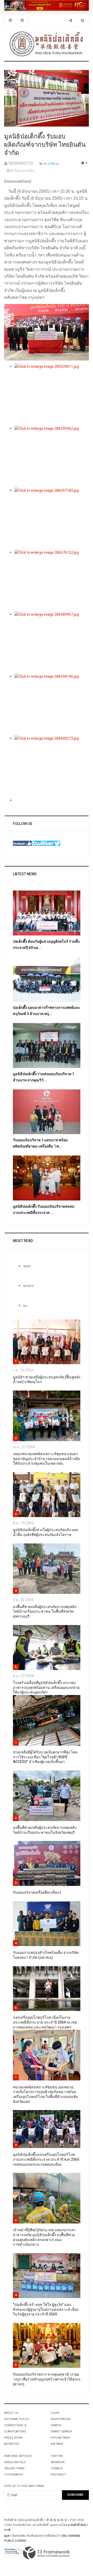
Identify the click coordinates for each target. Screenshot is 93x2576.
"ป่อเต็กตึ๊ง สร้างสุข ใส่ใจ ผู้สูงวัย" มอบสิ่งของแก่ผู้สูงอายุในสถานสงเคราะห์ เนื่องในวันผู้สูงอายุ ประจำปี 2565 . (46, 2309)
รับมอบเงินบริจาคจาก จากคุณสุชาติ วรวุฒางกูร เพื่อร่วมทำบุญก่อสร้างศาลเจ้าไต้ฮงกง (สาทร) (47, 2379)
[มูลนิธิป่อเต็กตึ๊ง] (47, 44)
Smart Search (61, 2431)
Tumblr (56, 2468)
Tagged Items (14, 2468)
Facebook (58, 2462)
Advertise (12, 2444)
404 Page (57, 2444)
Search (56, 2425)
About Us (11, 2413)
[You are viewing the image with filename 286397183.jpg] (52, 519)
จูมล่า (7, 2536)
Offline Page (60, 2438)
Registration (61, 2419)
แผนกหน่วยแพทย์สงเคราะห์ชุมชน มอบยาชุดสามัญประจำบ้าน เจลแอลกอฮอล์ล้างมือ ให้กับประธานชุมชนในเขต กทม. (46, 1459)
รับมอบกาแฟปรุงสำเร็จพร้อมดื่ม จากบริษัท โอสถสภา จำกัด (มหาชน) (46, 1955)
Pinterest (58, 2475)
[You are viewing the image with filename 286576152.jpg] (52, 581)
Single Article (15, 2462)
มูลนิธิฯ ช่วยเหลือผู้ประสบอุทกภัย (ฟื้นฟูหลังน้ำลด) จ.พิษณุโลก (47, 1380)
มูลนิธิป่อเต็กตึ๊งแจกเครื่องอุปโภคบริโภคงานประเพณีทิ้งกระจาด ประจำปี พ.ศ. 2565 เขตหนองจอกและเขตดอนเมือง (46, 2159)
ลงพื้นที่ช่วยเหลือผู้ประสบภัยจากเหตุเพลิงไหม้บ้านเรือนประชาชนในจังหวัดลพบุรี (45, 1830)
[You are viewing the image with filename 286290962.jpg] (52, 457)
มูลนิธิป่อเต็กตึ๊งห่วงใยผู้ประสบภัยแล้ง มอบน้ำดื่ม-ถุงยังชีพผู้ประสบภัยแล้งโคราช (46, 1532)
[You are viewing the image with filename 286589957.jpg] (52, 643)
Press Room (13, 2438)
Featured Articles (18, 2456)
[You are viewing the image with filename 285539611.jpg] (52, 395)
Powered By (47, 2553)
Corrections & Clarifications (15, 2428)
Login (55, 2413)
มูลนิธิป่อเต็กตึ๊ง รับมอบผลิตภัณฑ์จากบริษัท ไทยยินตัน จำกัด (45, 145)
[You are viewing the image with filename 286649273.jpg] (52, 767)
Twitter (57, 2456)
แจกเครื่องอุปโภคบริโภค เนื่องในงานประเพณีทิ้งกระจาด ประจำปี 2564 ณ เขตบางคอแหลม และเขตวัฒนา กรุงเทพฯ (45, 2022)
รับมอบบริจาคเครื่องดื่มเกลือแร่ (37, 1892)
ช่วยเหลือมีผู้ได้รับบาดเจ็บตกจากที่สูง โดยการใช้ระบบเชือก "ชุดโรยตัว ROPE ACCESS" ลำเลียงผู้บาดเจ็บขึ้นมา (45, 1757)
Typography (14, 2475)
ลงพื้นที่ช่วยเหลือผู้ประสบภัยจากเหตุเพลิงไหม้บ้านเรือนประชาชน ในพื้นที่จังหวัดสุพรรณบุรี (45, 1612)
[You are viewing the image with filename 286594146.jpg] (52, 705)
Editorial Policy (17, 2419)
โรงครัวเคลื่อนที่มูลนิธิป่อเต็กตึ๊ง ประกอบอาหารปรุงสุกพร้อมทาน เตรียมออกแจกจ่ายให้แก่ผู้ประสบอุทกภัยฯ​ (46, 1688)
